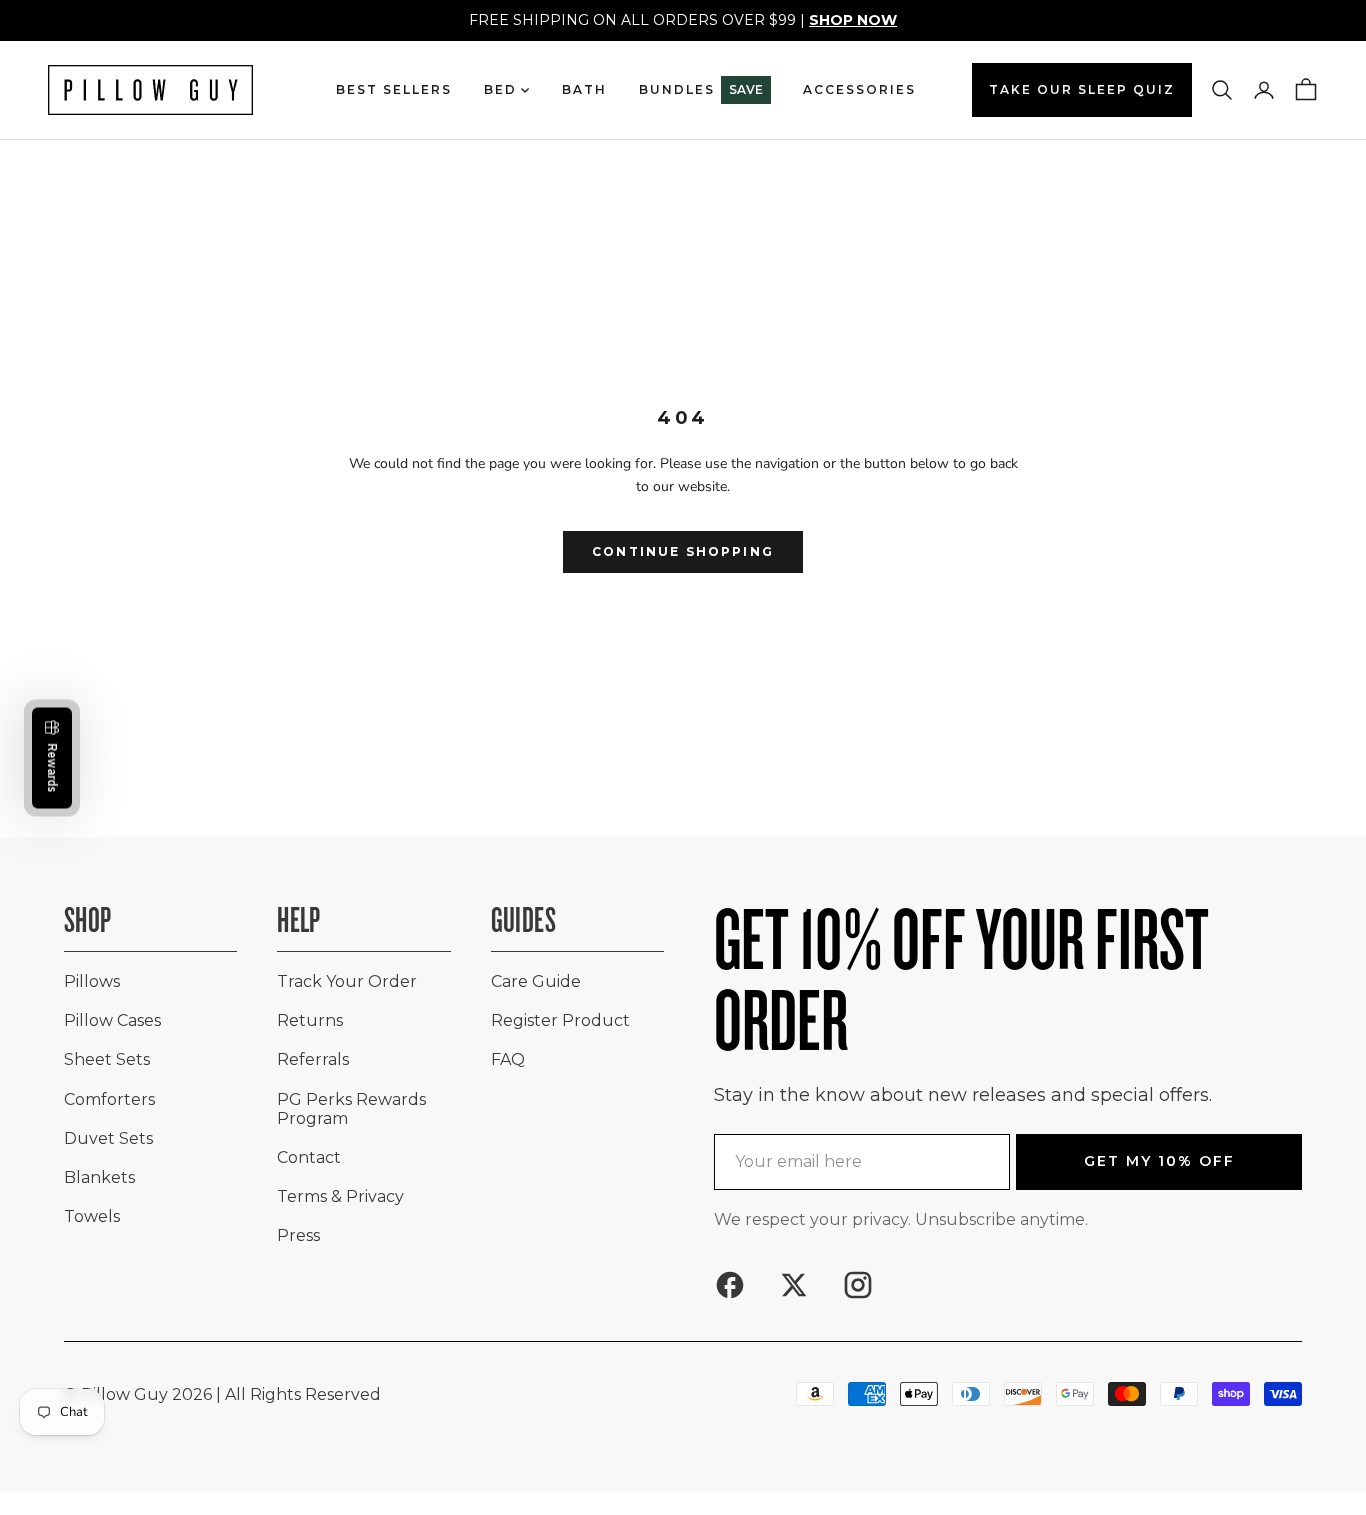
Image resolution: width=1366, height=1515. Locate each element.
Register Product (560, 1020)
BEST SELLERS (394, 89)
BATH (584, 89)
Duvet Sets (108, 1138)
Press (298, 1235)
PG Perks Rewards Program (351, 1109)
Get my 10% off (1159, 1161)
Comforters (109, 1099)
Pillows (92, 981)
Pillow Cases (112, 1020)
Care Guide (536, 981)
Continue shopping (683, 551)
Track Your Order (347, 981)
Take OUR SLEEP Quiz (1082, 89)
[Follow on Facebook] (730, 1285)
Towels (92, 1216)
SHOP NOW (853, 20)
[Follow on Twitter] (794, 1285)
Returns (310, 1020)
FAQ (508, 1059)
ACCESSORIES (859, 89)
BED (500, 89)
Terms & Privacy (340, 1196)
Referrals (313, 1059)
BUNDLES (701, 89)
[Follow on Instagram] (858, 1285)
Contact (309, 1157)
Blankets (99, 1177)
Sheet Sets (107, 1059)
